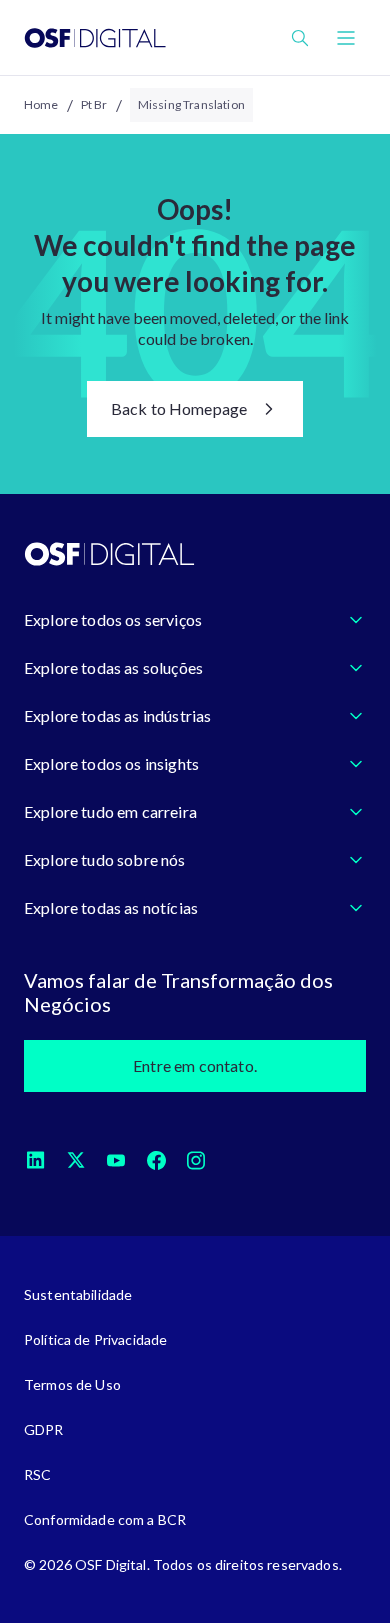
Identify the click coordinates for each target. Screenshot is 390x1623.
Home (41, 104)
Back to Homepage (179, 408)
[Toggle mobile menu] (346, 38)
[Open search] (300, 38)
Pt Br (94, 104)
